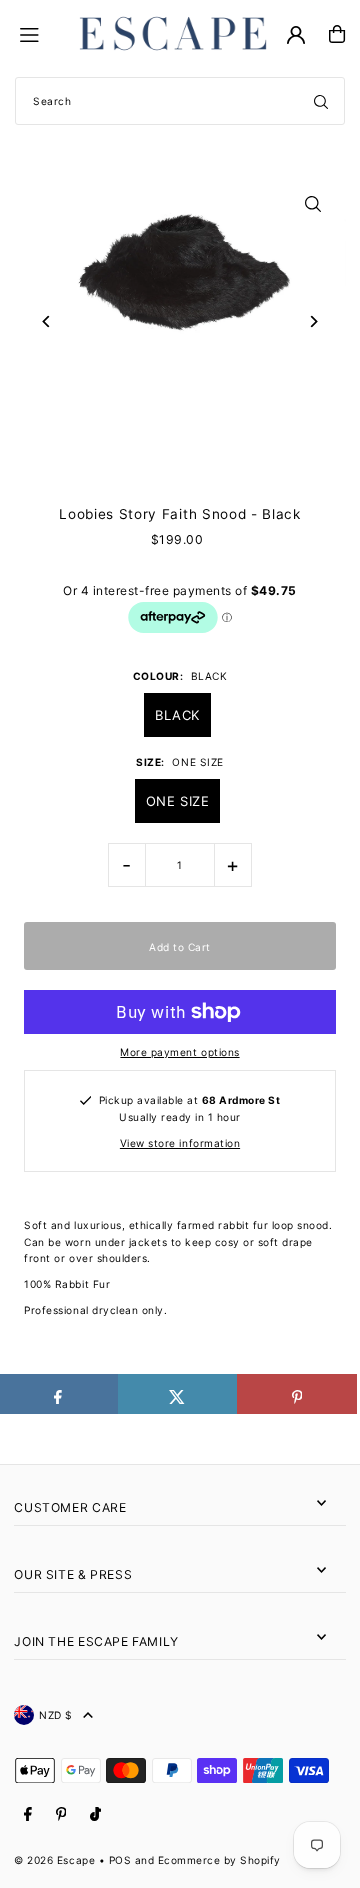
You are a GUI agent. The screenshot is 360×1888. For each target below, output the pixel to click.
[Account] (296, 35)
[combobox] (180, 101)
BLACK (177, 715)
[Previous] (46, 321)
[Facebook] (28, 1814)
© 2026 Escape (54, 1860)
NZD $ (56, 1715)
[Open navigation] (41, 33)
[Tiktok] (95, 1814)
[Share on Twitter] (178, 1394)
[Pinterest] (61, 1814)
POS (120, 1860)
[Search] (321, 101)
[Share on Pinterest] (297, 1394)
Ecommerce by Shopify (219, 1860)
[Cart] (337, 34)
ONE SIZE (177, 801)
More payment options (179, 1052)
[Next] (313, 321)
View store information (180, 1143)
